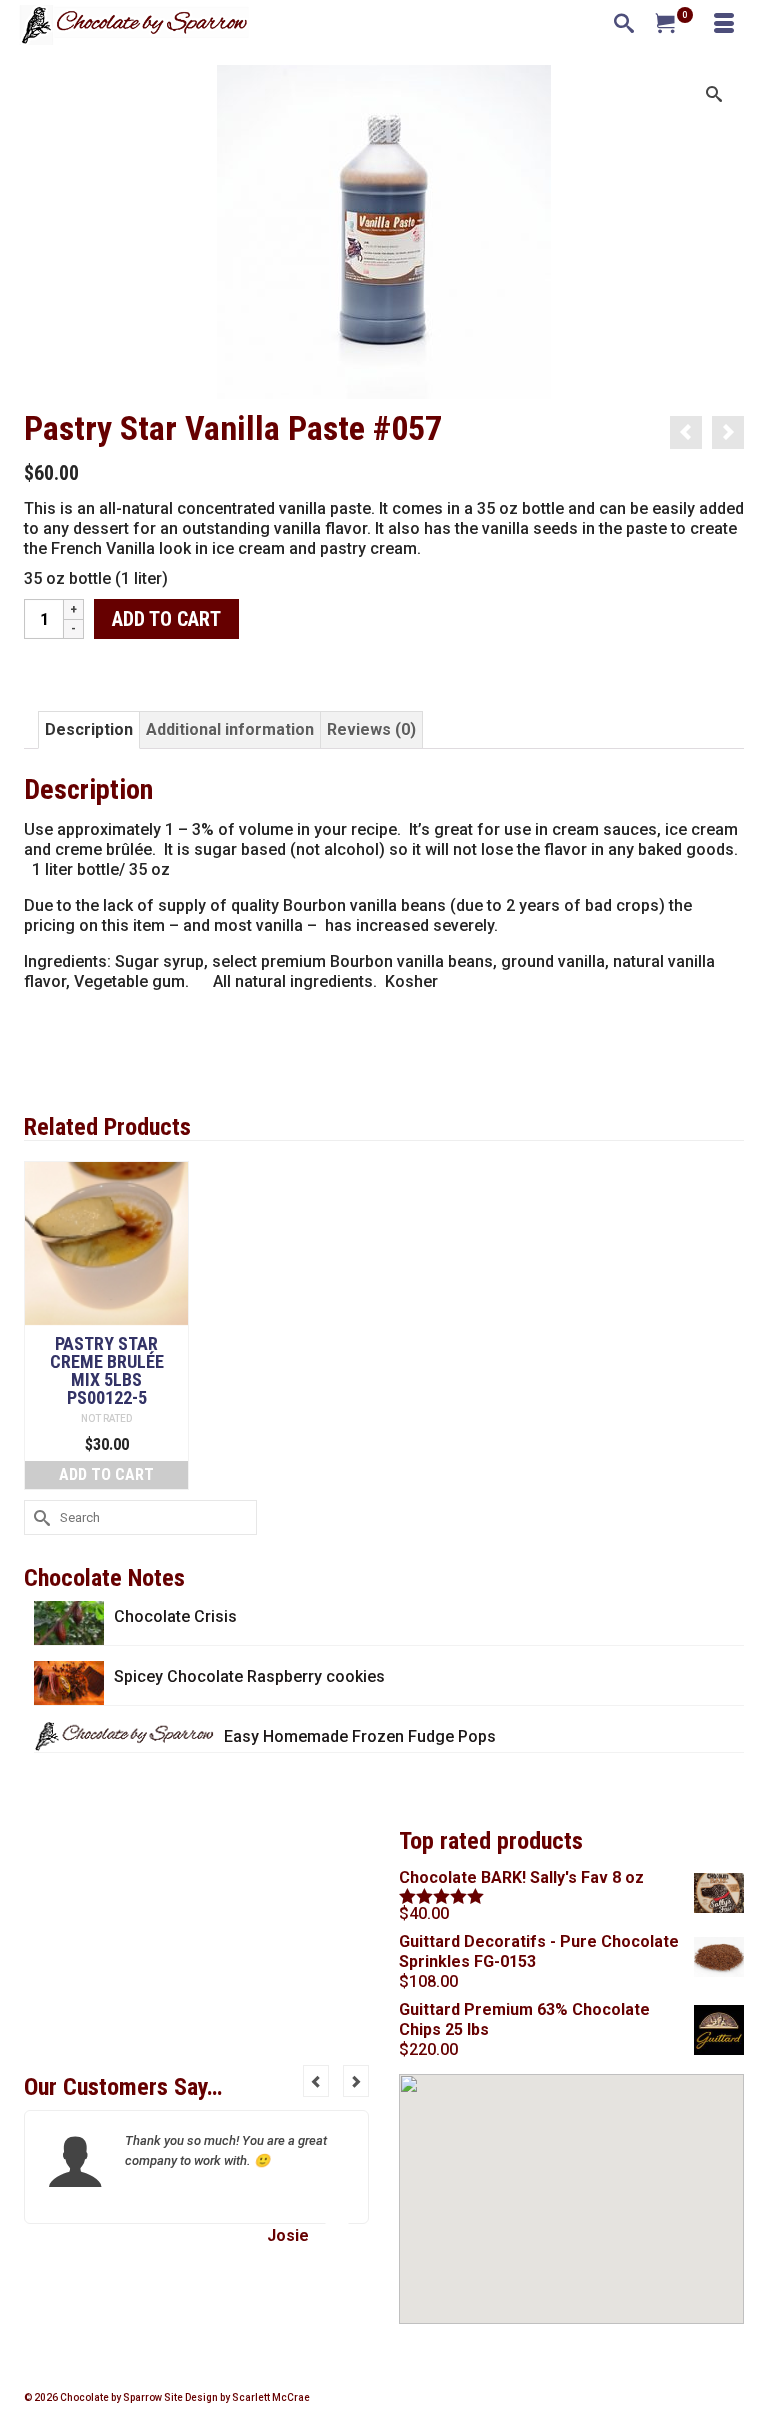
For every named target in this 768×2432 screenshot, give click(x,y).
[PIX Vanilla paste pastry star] (384, 230)
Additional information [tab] (230, 729)
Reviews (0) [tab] (371, 729)
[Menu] (724, 25)
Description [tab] (89, 729)
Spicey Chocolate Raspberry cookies (249, 1676)
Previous (316, 2081)
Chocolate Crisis (175, 1616)
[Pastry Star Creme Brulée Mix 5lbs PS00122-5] (686, 432)
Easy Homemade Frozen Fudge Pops (360, 1736)
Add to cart (166, 619)
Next (356, 2081)
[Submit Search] (39, 1517)
